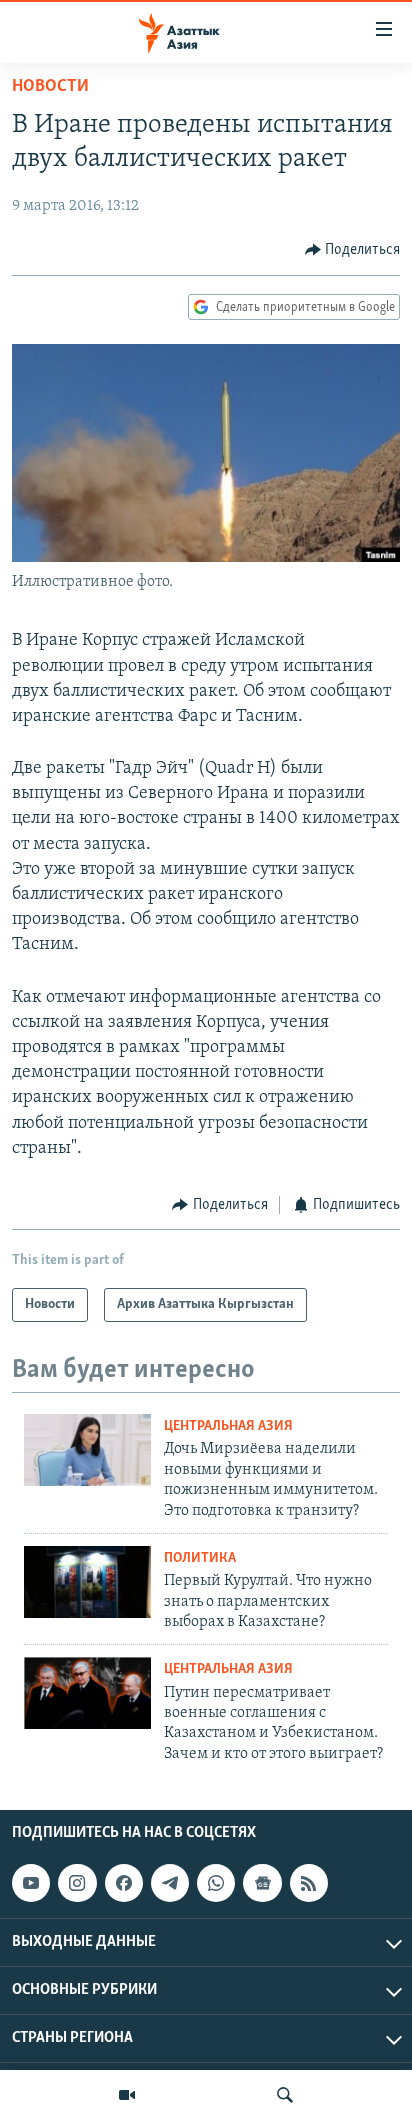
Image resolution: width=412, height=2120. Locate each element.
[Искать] (285, 2095)
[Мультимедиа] (127, 2095)
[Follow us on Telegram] (170, 1883)
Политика (200, 1558)
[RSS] (309, 1883)
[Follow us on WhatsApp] (216, 1883)
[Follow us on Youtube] (31, 1883)
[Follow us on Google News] (262, 1883)
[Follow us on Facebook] (124, 1883)
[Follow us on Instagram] (77, 1883)
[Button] (353, 250)
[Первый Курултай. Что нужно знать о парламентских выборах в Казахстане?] (87, 1582)
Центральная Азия (228, 1426)
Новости (50, 87)
